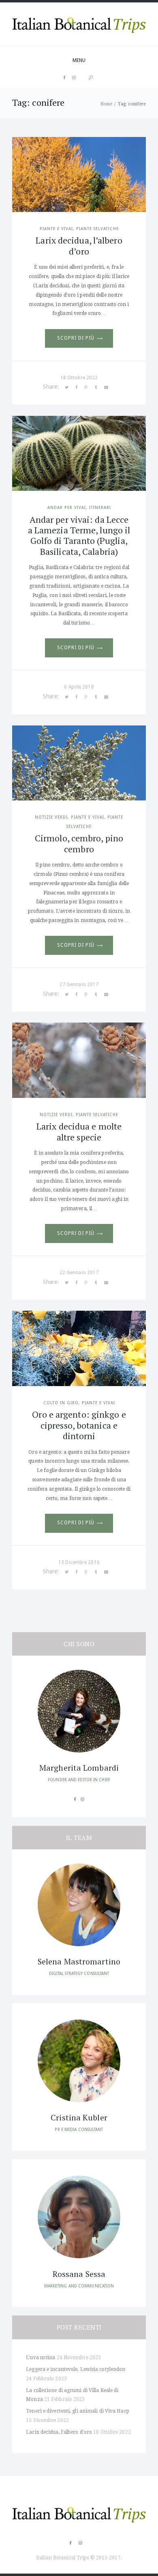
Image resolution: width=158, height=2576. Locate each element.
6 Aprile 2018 (79, 687)
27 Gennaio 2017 (79, 984)
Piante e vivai (56, 229)
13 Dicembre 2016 (79, 1562)
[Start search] (91, 78)
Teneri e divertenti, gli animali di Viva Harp (78, 2411)
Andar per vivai (67, 507)
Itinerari (100, 507)
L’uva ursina (41, 2358)
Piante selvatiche (97, 229)
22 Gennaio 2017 (79, 1273)
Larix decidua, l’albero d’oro (79, 245)
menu (79, 60)
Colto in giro (61, 1403)
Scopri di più (76, 338)
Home (106, 104)
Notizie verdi (51, 817)
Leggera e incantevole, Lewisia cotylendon (76, 2369)
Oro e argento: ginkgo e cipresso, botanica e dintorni (79, 1425)
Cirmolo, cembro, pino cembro (79, 843)
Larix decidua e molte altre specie (79, 1131)
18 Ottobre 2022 (79, 378)
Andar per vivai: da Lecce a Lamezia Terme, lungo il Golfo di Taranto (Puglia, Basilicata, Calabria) (79, 535)
